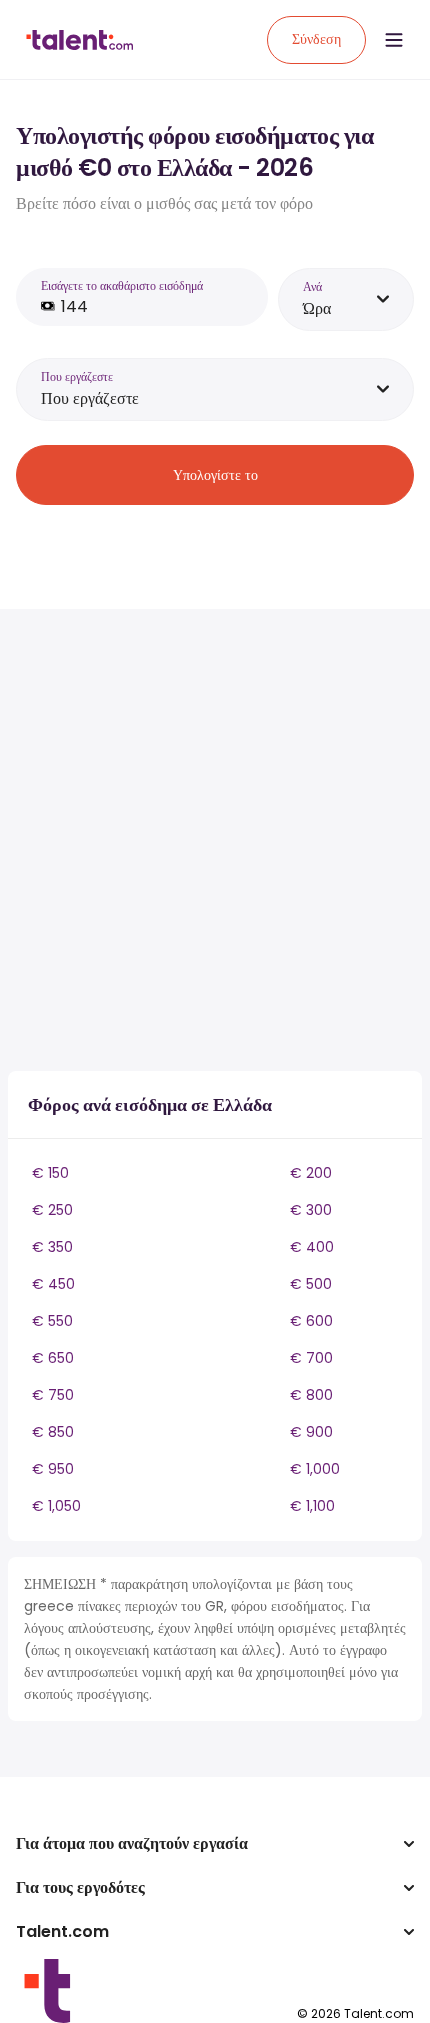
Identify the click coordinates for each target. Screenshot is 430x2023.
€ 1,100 (312, 1506)
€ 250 (52, 1210)
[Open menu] (394, 40)
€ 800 (311, 1395)
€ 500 (311, 1284)
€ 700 (311, 1358)
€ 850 (53, 1432)
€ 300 (311, 1210)
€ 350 (52, 1247)
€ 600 (311, 1321)
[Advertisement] (215, 840)
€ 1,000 (315, 1469)
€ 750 (53, 1395)
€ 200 (311, 1173)
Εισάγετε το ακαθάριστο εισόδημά (122, 285)
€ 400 (312, 1247)
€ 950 (53, 1469)
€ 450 (53, 1284)
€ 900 (311, 1432)
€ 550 (52, 1321)
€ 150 (50, 1173)
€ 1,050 (56, 1506)
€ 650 (53, 1358)
